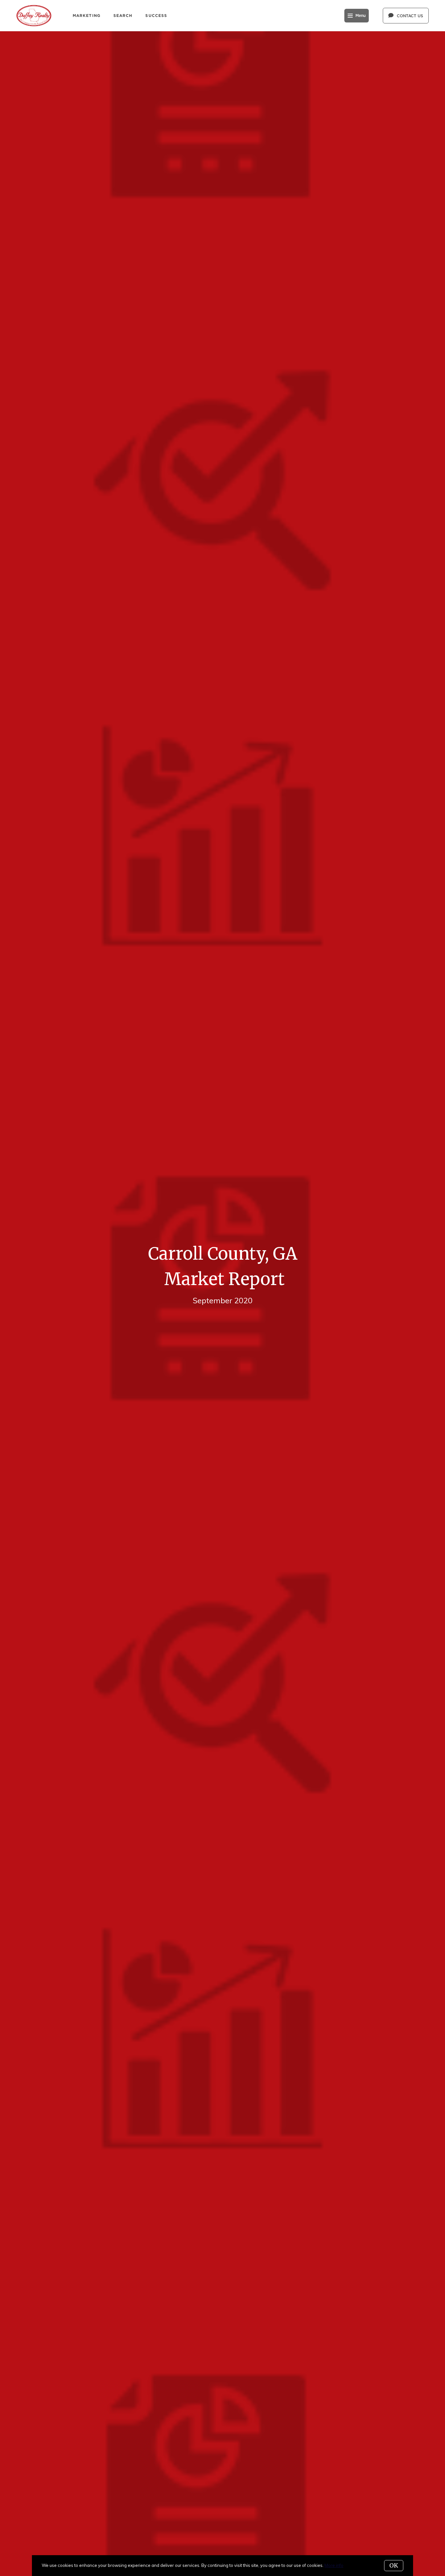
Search (123, 15)
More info (334, 2565)
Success (156, 15)
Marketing (86, 15)
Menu (360, 16)
